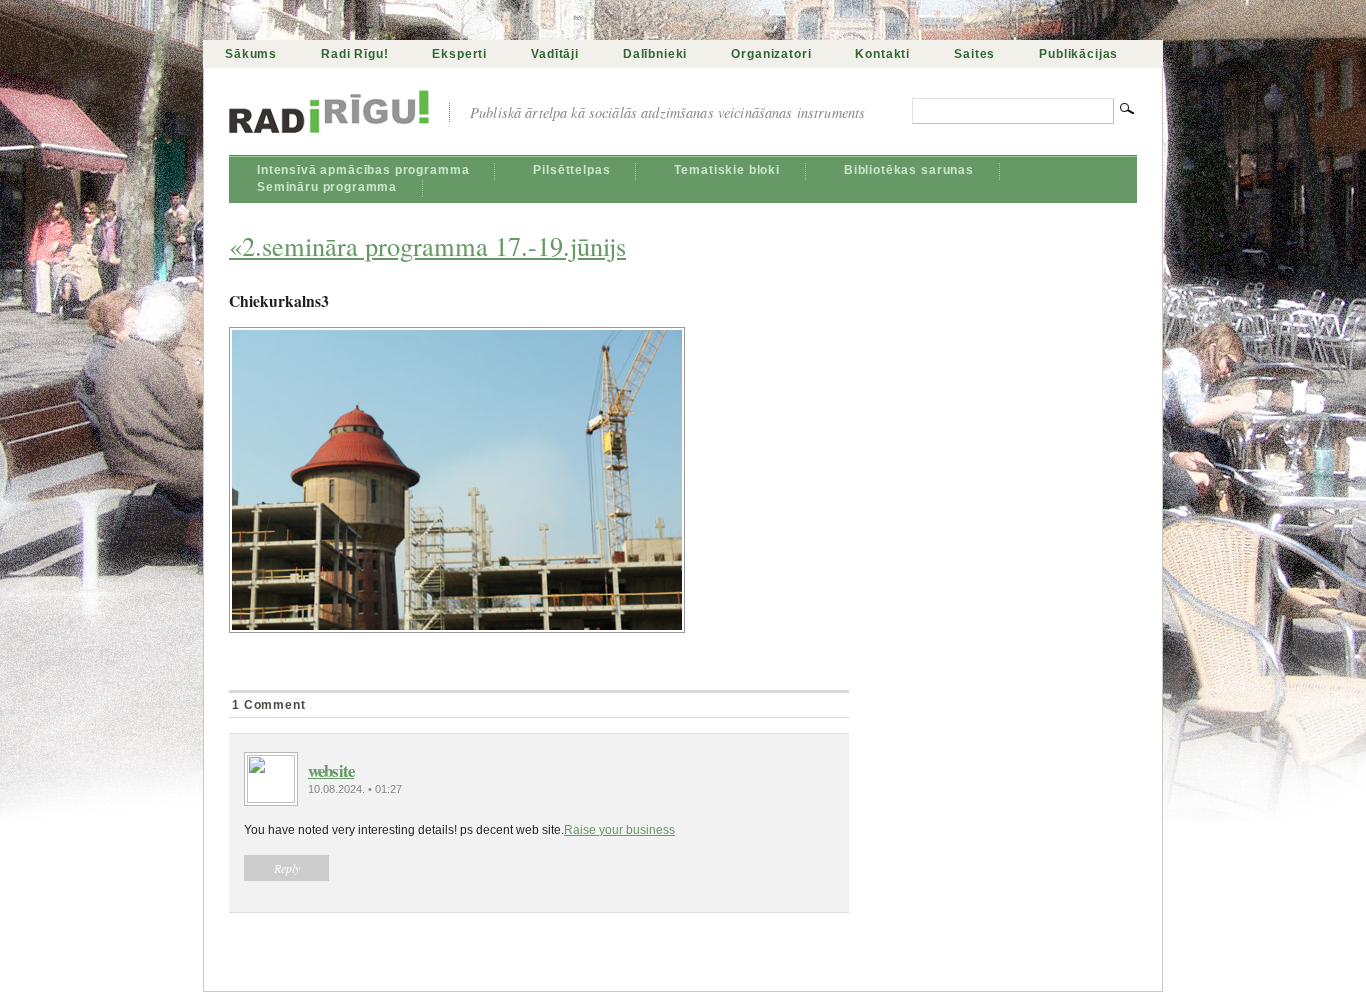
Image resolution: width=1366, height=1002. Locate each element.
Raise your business (619, 830)
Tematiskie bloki (726, 170)
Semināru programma (327, 187)
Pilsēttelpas (571, 170)
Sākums (251, 54)
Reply (287, 868)
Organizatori (771, 54)
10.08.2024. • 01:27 (355, 789)
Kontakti (882, 54)
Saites (974, 54)
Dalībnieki (655, 54)
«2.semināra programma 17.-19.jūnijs (427, 245)
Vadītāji (555, 54)
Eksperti (459, 54)
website (331, 770)
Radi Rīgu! (354, 54)
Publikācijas (1078, 54)
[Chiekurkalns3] (539, 480)
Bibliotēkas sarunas (909, 170)
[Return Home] (329, 120)
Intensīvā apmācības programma (363, 170)
